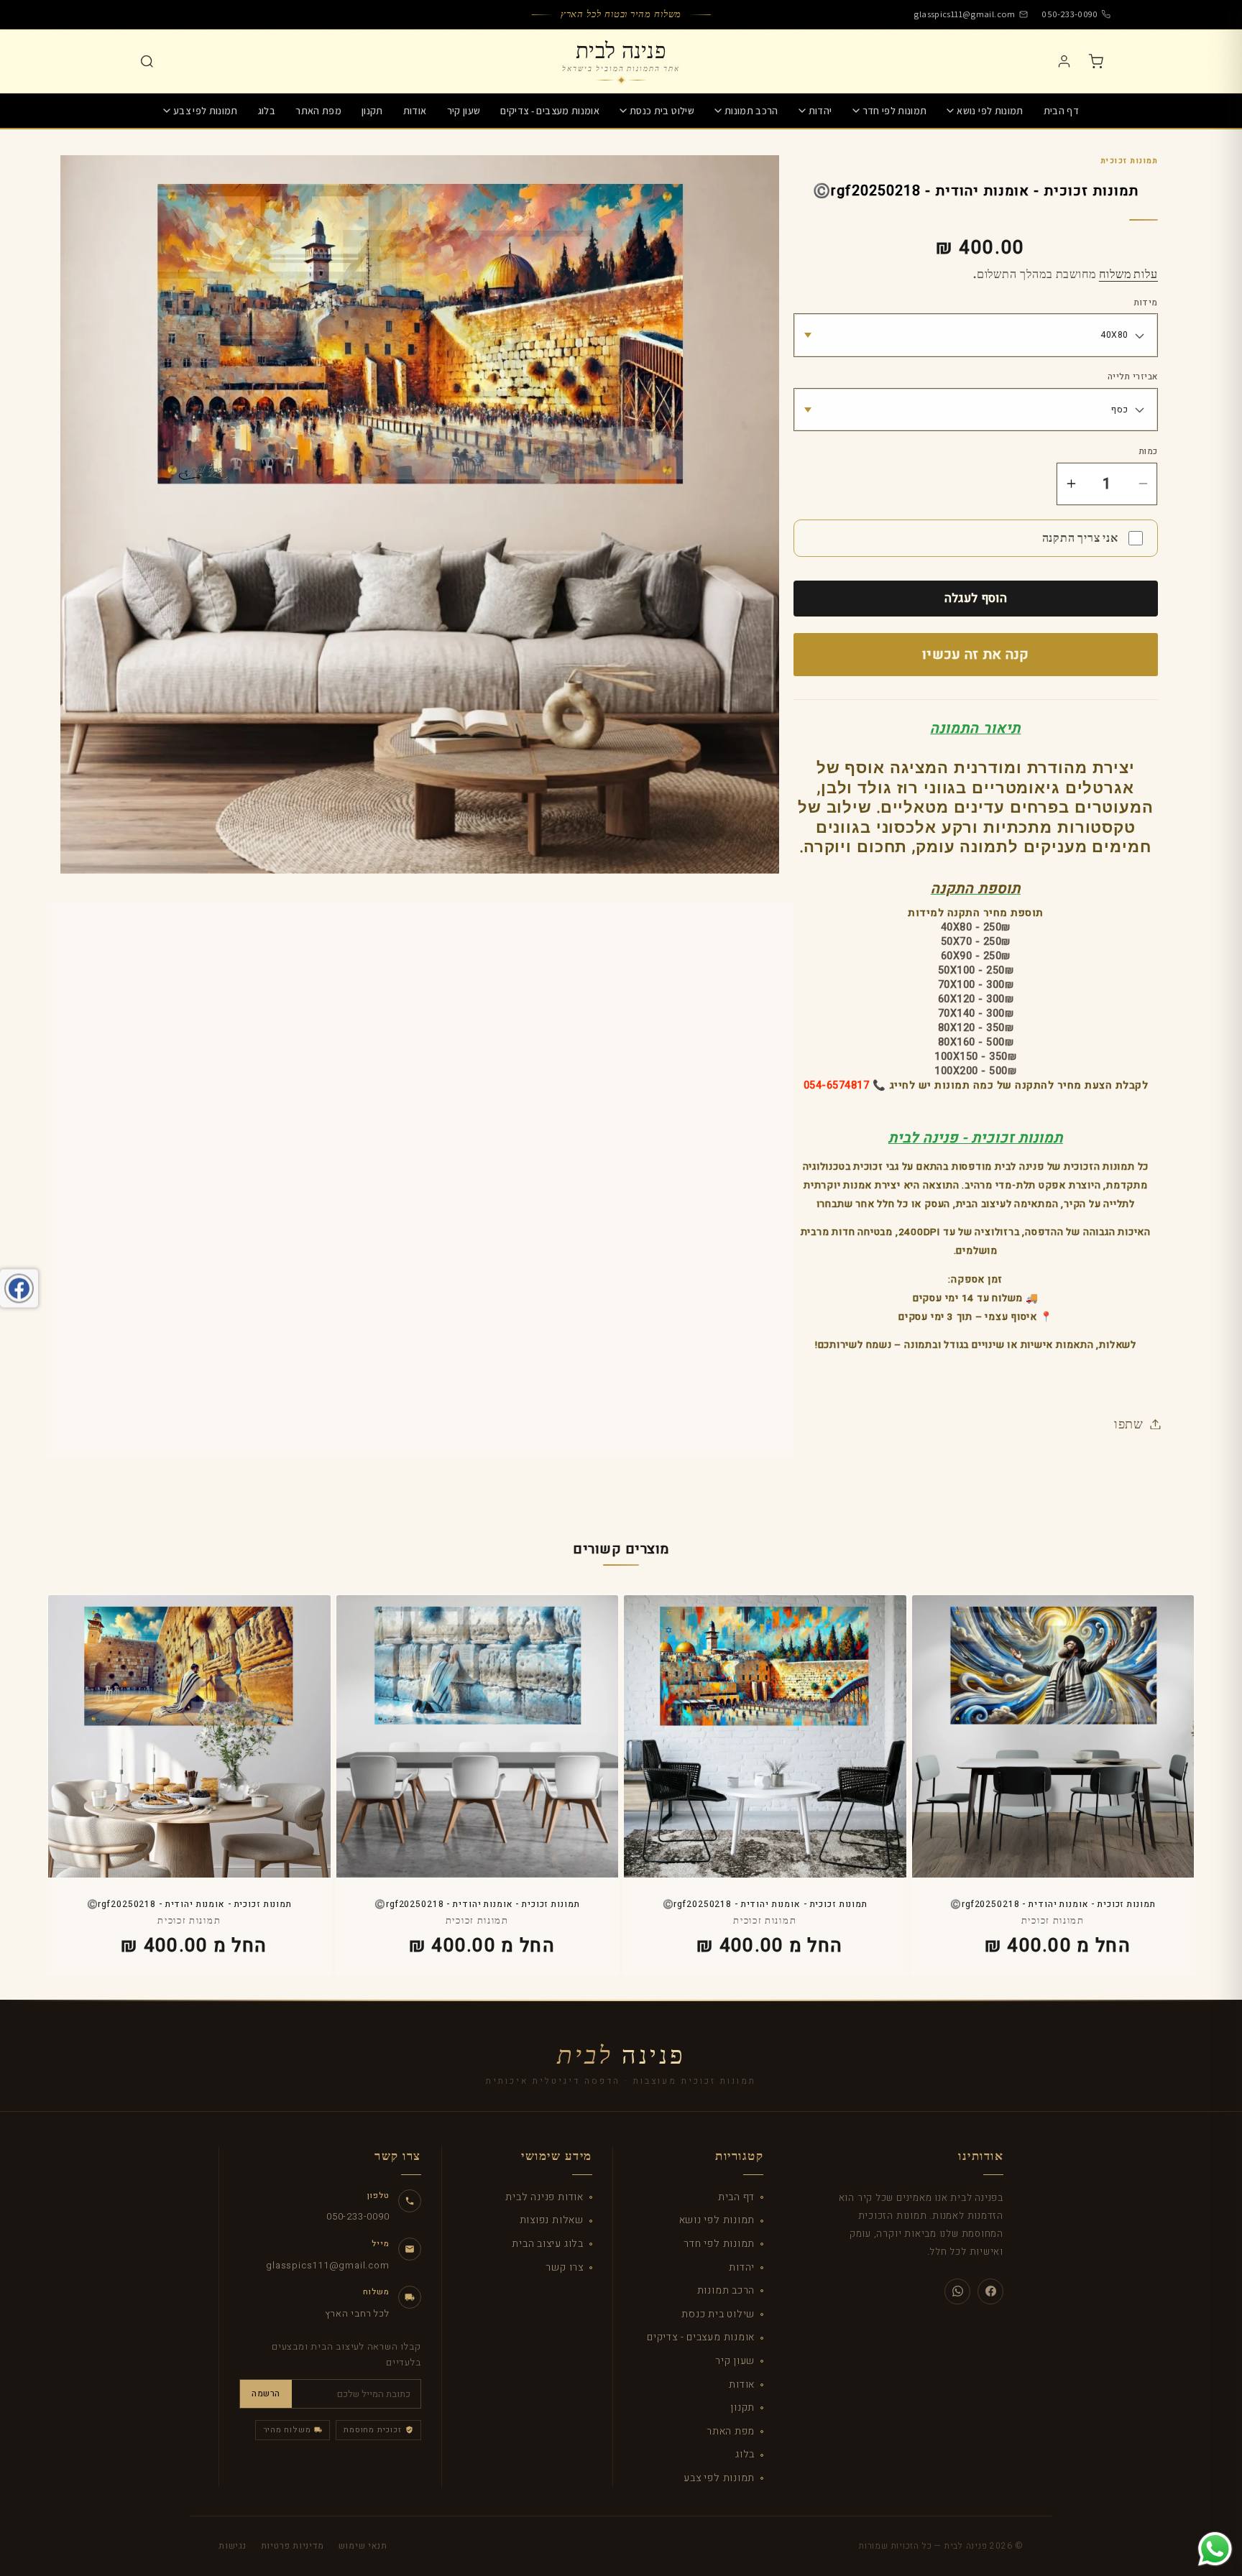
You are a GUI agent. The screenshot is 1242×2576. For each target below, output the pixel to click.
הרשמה (266, 2393)
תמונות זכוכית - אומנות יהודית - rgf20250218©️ (1053, 1905)
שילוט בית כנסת (662, 111)
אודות (415, 111)
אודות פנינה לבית (544, 2197)
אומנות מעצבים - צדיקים (550, 111)
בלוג (267, 111)
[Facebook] (990, 2291)
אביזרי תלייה (1133, 377)
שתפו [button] (1129, 1423)
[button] (985, 111)
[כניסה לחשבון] (1064, 61)
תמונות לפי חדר (895, 111)
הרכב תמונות (751, 111)
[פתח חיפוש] (147, 61)
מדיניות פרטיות (293, 2546)
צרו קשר (564, 2267)
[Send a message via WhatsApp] (1215, 2549)
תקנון (372, 111)
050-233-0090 (1070, 14)
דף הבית (1061, 111)
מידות (1146, 303)
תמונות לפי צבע (206, 111)
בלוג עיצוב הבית (548, 2244)
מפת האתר (318, 111)
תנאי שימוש (363, 2546)
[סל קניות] (1095, 61)
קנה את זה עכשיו (976, 655)
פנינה (621, 2056)
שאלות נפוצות (552, 2220)
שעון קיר (464, 111)
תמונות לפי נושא (990, 111)
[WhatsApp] (957, 2291)
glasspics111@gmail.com (964, 14)
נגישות (233, 2546)
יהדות (820, 111)
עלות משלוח (1128, 274)
